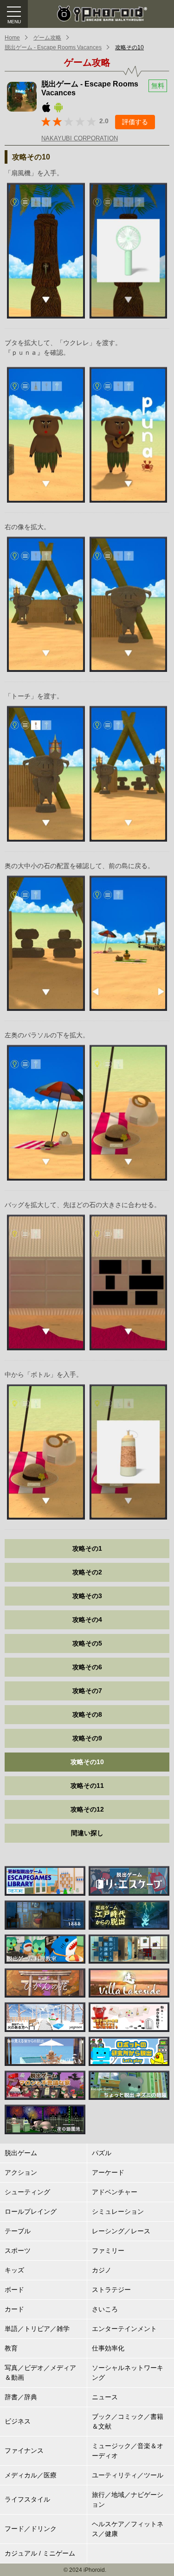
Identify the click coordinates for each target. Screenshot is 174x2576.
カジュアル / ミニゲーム (40, 2553)
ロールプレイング (31, 2211)
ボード (14, 2290)
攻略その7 (87, 1691)
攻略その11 (87, 1786)
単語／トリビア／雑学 (37, 2329)
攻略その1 (87, 1548)
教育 (11, 2348)
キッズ (14, 2270)
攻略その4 (87, 1620)
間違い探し (87, 1833)
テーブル (18, 2231)
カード (14, 2309)
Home (12, 38)
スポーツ (18, 2251)
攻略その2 (87, 1572)
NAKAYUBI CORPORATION (80, 138)
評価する (135, 122)
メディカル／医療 (31, 2475)
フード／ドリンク (31, 2529)
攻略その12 (87, 1809)
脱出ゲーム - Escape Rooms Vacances (53, 47)
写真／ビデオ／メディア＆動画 (40, 2373)
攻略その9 (87, 1738)
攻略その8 (87, 1714)
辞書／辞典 (21, 2397)
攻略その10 (129, 47)
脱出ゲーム (21, 2153)
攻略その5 (87, 1643)
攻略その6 (87, 1667)
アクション (21, 2172)
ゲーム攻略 (47, 38)
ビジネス (18, 2421)
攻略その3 (87, 1596)
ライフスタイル (27, 2499)
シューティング (27, 2192)
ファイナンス (24, 2450)
